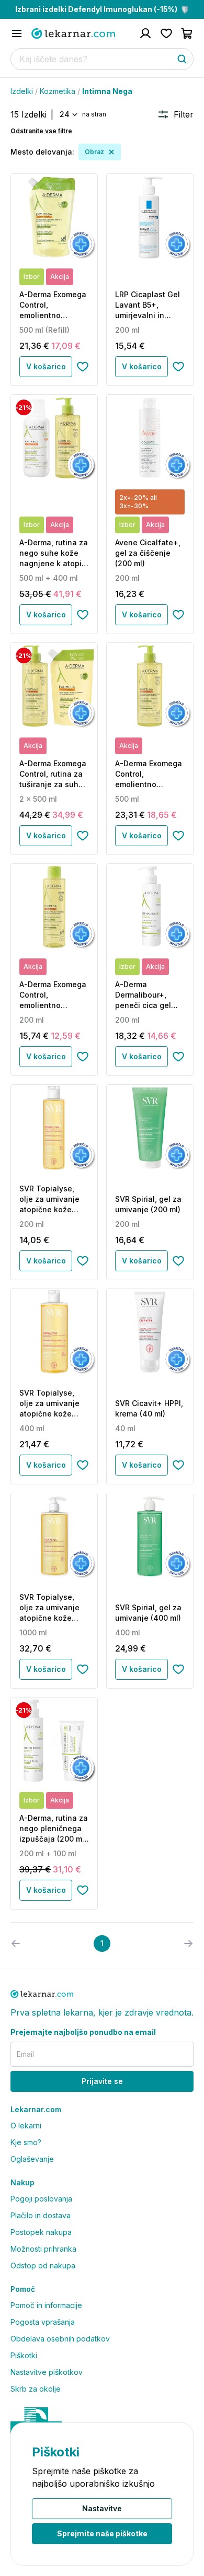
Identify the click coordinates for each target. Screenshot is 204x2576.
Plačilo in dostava (41, 2215)
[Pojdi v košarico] (187, 33)
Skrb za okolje (36, 2389)
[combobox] (68, 114)
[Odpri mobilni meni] (17, 33)
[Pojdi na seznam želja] (166, 33)
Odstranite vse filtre (41, 131)
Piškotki (24, 2355)
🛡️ (102, 9)
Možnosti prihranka (43, 2249)
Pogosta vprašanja (43, 2322)
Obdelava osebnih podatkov (60, 2339)
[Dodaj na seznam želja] (83, 367)
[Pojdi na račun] (145, 33)
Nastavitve (102, 2508)
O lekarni (26, 2126)
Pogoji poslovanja (41, 2199)
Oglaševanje (32, 2159)
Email (25, 2054)
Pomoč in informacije (46, 2305)
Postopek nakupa (41, 2232)
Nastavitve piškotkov (47, 2372)
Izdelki (22, 91)
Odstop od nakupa (43, 2265)
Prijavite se (102, 2081)
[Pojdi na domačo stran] (73, 33)
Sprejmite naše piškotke (102, 2533)
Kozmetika (58, 91)
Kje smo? (26, 2142)
